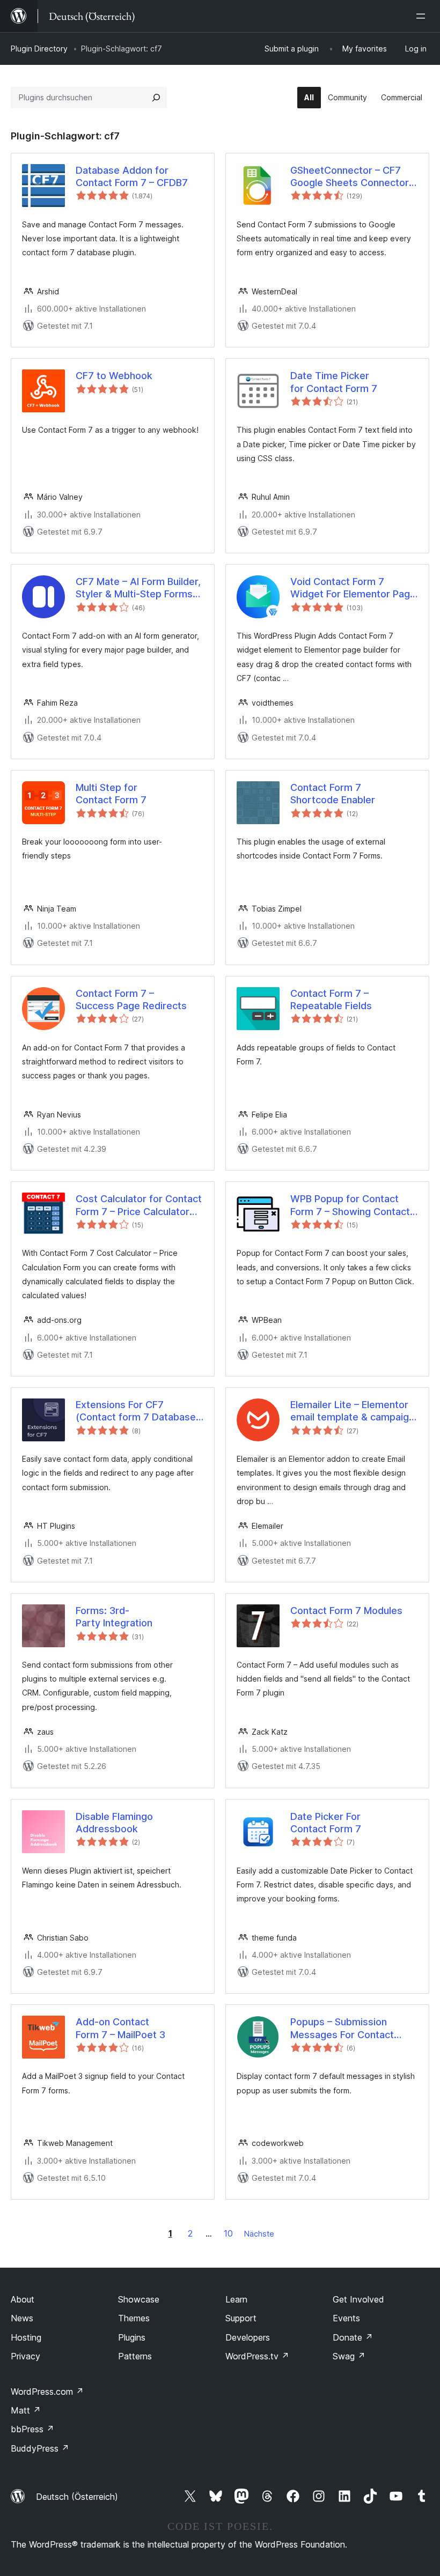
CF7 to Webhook (114, 376)
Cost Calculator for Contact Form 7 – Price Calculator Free (139, 1205)
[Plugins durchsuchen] (156, 98)
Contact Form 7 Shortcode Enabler (333, 794)
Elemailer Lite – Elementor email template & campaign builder (352, 1411)
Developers (248, 2337)
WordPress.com (47, 2392)
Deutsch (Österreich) (77, 2497)
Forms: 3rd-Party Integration (114, 1617)
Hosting (26, 2337)
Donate (353, 2337)
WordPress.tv (257, 2356)
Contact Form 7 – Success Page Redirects (131, 1000)
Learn (236, 2299)
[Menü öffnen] (423, 16)
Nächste (259, 2234)
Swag (349, 2356)
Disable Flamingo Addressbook (114, 1823)
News (22, 2318)
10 (228, 2233)
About (23, 2299)
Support (241, 2318)
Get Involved (358, 2299)
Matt (26, 2410)
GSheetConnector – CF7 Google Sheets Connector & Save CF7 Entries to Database (354, 177)
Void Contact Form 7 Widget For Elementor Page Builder (353, 588)
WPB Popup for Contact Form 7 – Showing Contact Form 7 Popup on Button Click (350, 1205)
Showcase (139, 2299)
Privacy (25, 2356)
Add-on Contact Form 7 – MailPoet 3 (120, 2028)
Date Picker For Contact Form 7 (326, 1823)
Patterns (135, 2356)
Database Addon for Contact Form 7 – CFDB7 (132, 176)
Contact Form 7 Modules (346, 1611)
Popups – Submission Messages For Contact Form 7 (342, 2029)
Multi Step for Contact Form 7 (111, 794)
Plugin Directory (39, 49)
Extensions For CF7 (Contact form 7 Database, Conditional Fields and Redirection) (137, 1411)
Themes (134, 2318)
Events (346, 2318)
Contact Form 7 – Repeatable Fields (331, 1000)
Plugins (132, 2337)
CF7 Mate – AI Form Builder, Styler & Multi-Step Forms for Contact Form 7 (138, 588)
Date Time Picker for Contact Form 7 (334, 382)
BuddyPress (40, 2448)
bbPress (32, 2429)
